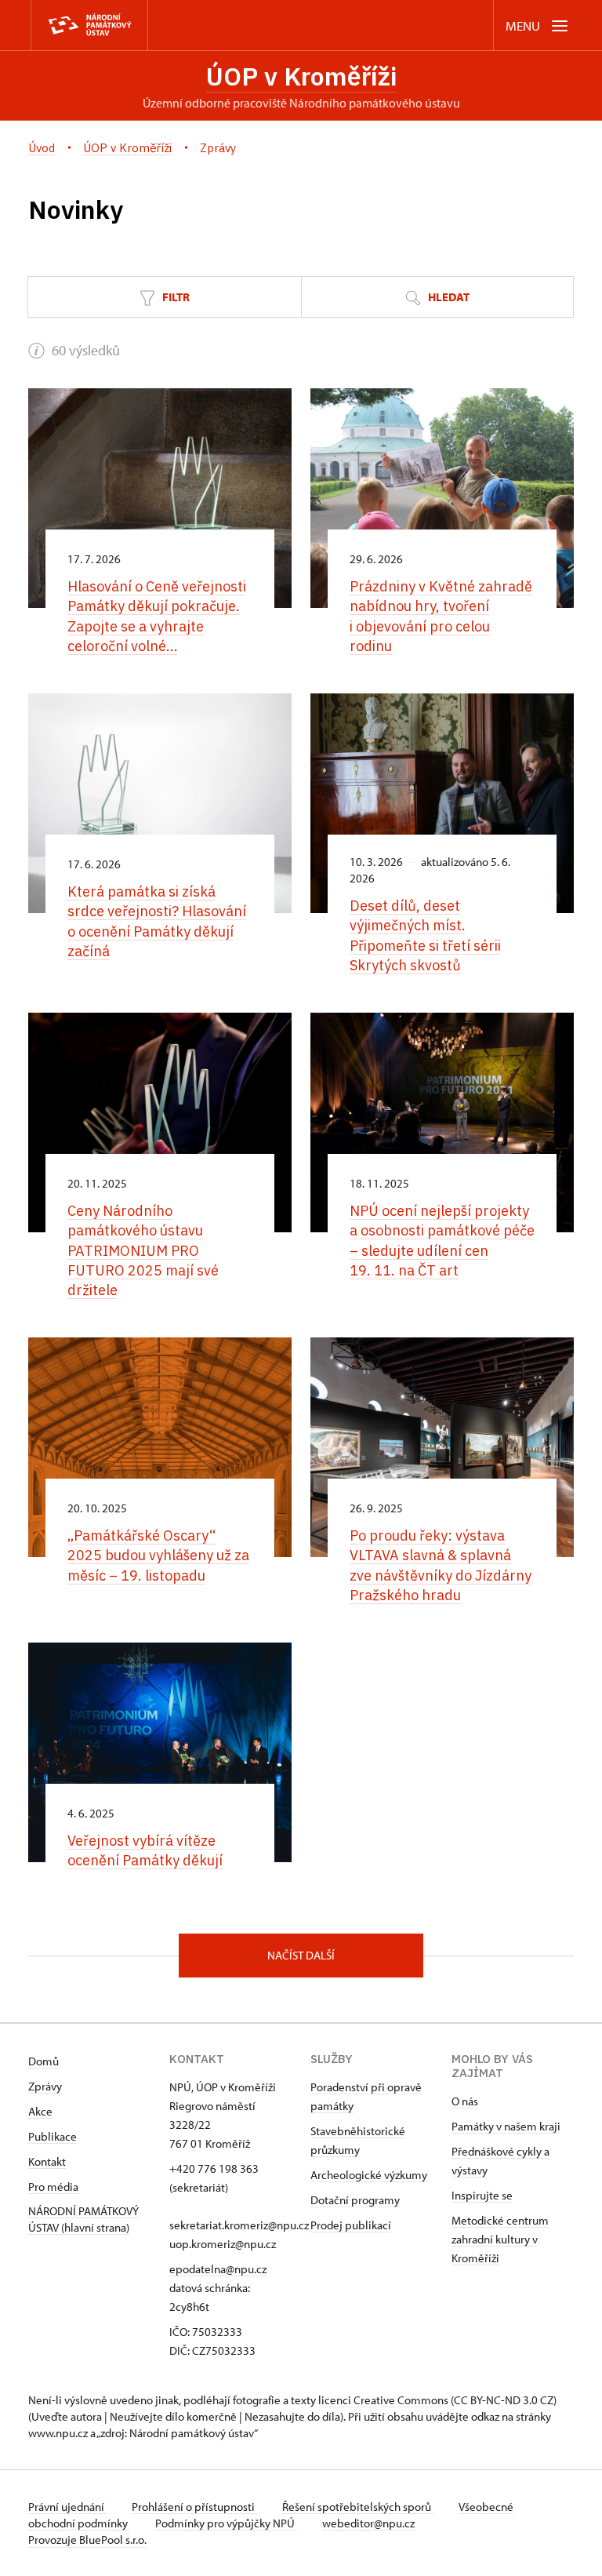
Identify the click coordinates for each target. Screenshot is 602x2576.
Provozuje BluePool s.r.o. (87, 2540)
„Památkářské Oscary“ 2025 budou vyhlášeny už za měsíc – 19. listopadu (158, 1555)
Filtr (175, 297)
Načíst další (301, 1955)
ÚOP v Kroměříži (301, 76)
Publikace (53, 2136)
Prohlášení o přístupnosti (194, 2507)
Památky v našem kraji (506, 2126)
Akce (40, 2111)
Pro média (53, 2187)
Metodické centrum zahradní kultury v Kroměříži (500, 2239)
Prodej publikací (351, 2225)
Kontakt (47, 2161)
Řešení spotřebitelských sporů (358, 2507)
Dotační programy (355, 2200)
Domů (44, 2061)
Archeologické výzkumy (369, 2175)
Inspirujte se (482, 2195)
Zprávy (45, 2086)
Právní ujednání (67, 2507)
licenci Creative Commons (383, 2400)
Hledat (448, 297)
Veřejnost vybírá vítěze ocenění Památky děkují (145, 1850)
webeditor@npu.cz (368, 2523)
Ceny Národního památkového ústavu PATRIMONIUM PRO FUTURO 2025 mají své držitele (143, 1250)
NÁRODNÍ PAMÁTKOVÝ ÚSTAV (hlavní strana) (83, 2219)
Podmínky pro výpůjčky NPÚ (226, 2523)
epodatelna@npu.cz (218, 2269)
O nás (465, 2101)
